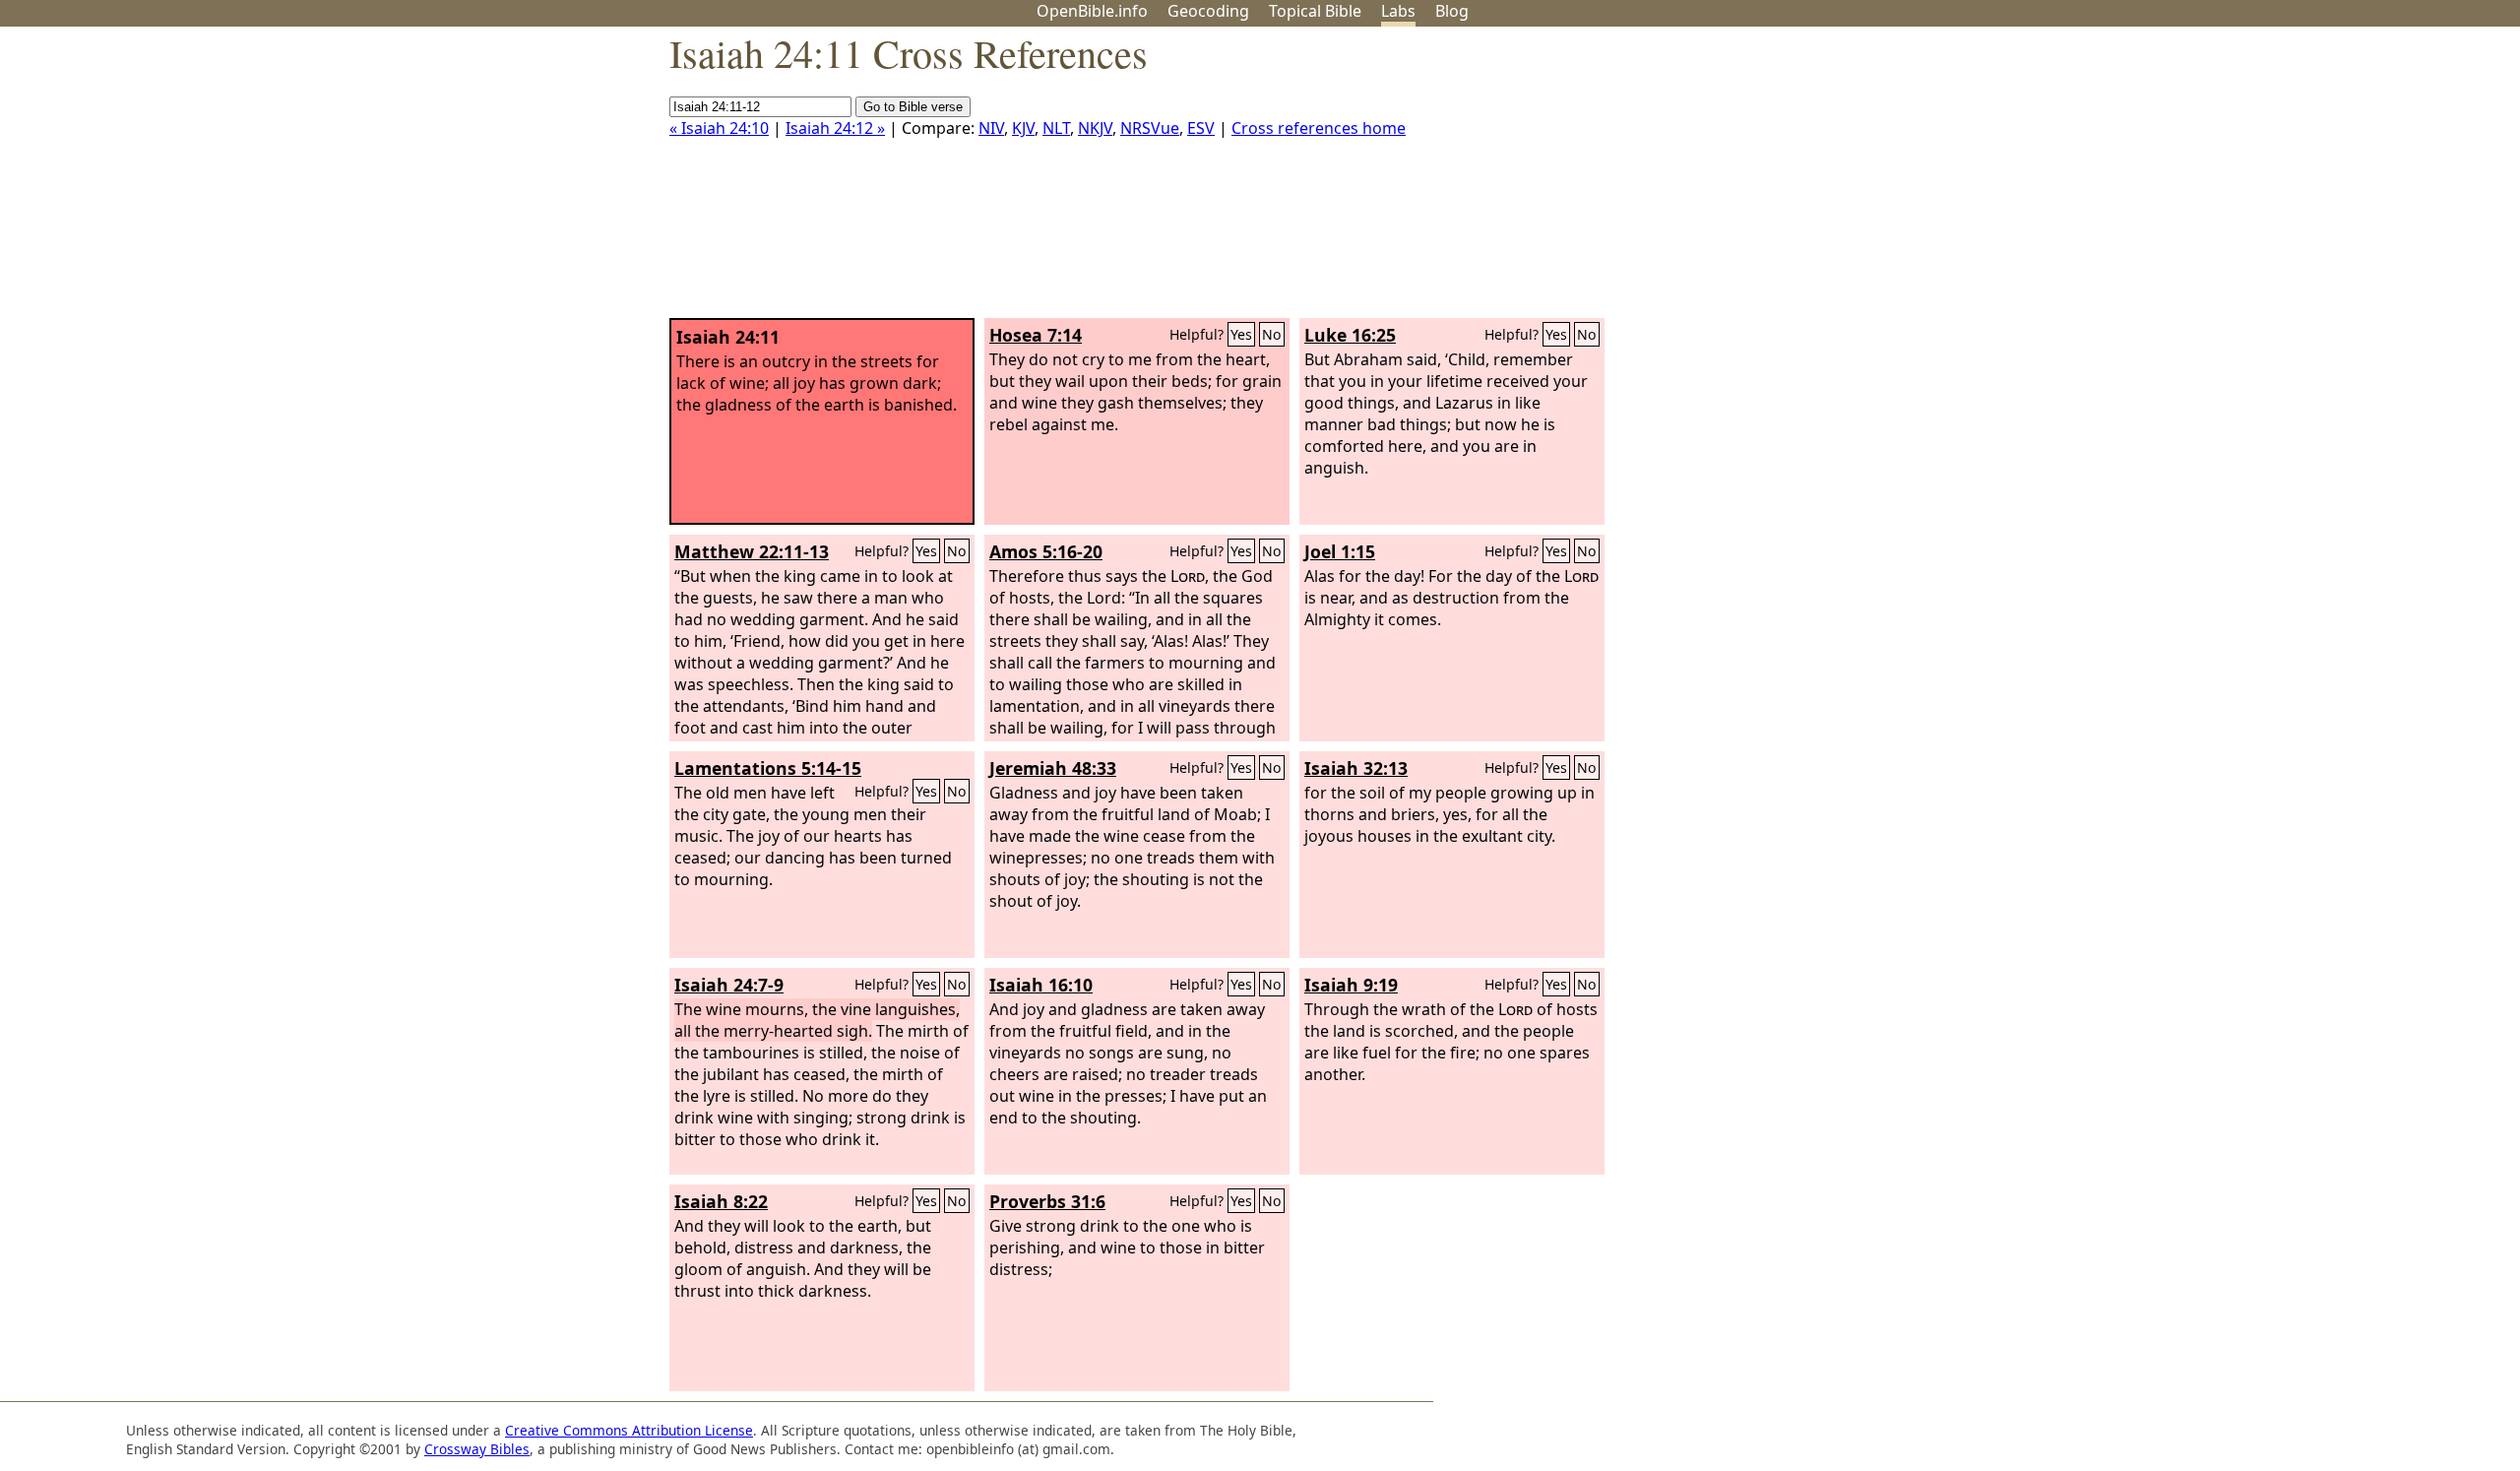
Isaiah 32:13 (1356, 768)
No (1272, 334)
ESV (1201, 128)
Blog (1452, 11)
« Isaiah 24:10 (719, 128)
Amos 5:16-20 (1046, 551)
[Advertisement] (2321, 180)
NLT (1056, 128)
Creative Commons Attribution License (629, 1430)
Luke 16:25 (1350, 335)
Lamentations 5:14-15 (768, 768)
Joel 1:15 (1340, 551)
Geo (1208, 11)
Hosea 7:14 (1036, 335)
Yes (1241, 334)
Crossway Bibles (477, 1449)
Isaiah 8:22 (721, 1201)
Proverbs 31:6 (1047, 1201)
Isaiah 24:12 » (835, 128)
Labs (1398, 11)
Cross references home (1319, 128)
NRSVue (1150, 128)
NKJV (1095, 128)
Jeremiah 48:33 (1053, 768)
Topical (1315, 11)
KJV (1023, 128)
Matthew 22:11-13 (752, 551)
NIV (991, 128)
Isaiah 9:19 (1351, 985)
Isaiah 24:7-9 (729, 985)
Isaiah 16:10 (1041, 985)
